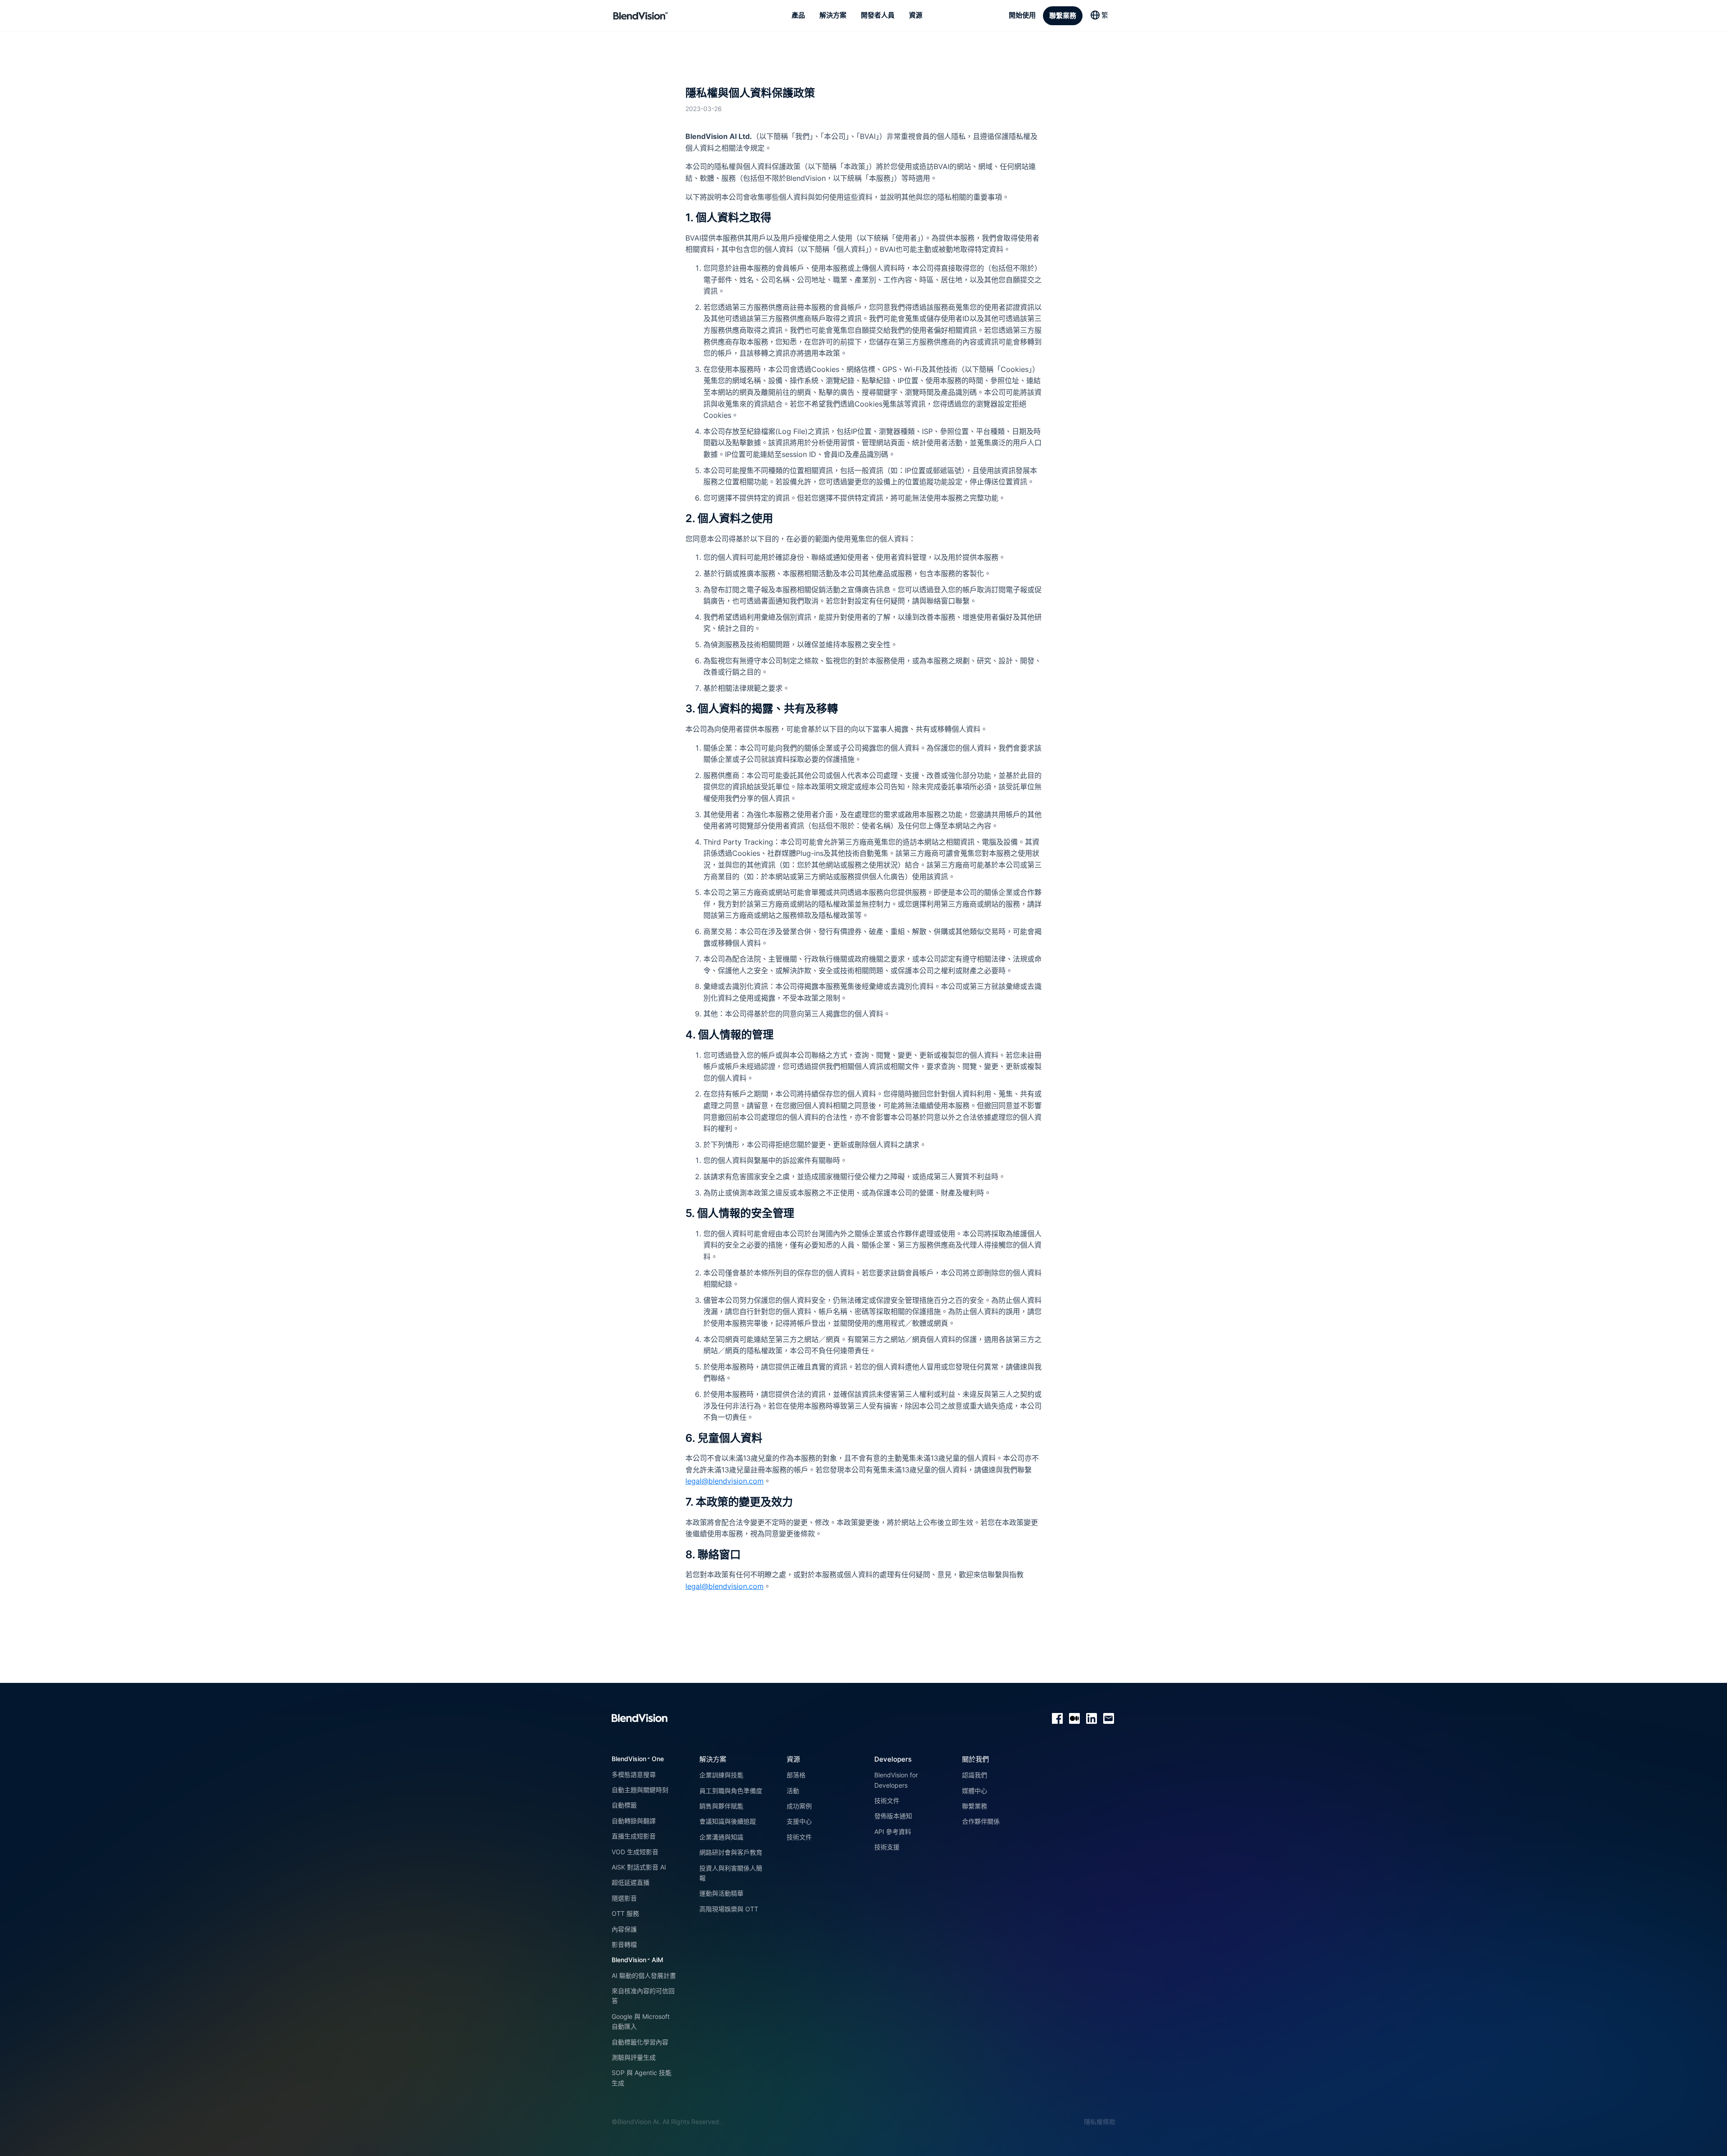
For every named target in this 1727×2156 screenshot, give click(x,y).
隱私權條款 (1100, 2122)
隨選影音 (624, 1898)
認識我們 (975, 1775)
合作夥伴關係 (981, 1821)
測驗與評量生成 (634, 2057)
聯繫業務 (975, 1806)
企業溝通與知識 (721, 1837)
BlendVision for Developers (896, 1780)
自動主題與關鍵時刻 (640, 1790)
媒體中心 (975, 1791)
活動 (793, 1791)
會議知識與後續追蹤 (728, 1821)
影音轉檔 (624, 1944)
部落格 (796, 1775)
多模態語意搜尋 (634, 1774)
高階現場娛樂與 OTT (729, 1909)
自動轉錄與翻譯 (634, 1821)
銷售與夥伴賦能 (721, 1806)
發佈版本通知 (893, 1816)
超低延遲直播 (631, 1882)
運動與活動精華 (721, 1893)
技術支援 (887, 1847)
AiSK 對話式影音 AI (639, 1867)
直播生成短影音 (634, 1836)
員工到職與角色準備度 (731, 1791)
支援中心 (799, 1821)
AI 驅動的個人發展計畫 (644, 1975)
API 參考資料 (893, 1832)
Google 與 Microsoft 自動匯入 (641, 2021)
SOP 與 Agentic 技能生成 (642, 2078)
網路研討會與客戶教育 (731, 1852)
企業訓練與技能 (721, 1775)
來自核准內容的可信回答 (643, 1996)
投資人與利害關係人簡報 (731, 1873)
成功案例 (799, 1806)
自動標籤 (624, 1805)
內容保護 (624, 1929)
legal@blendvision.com (725, 1481)
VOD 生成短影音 (635, 1852)
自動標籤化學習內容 (640, 2042)
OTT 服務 (625, 1913)
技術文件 (799, 1837)
